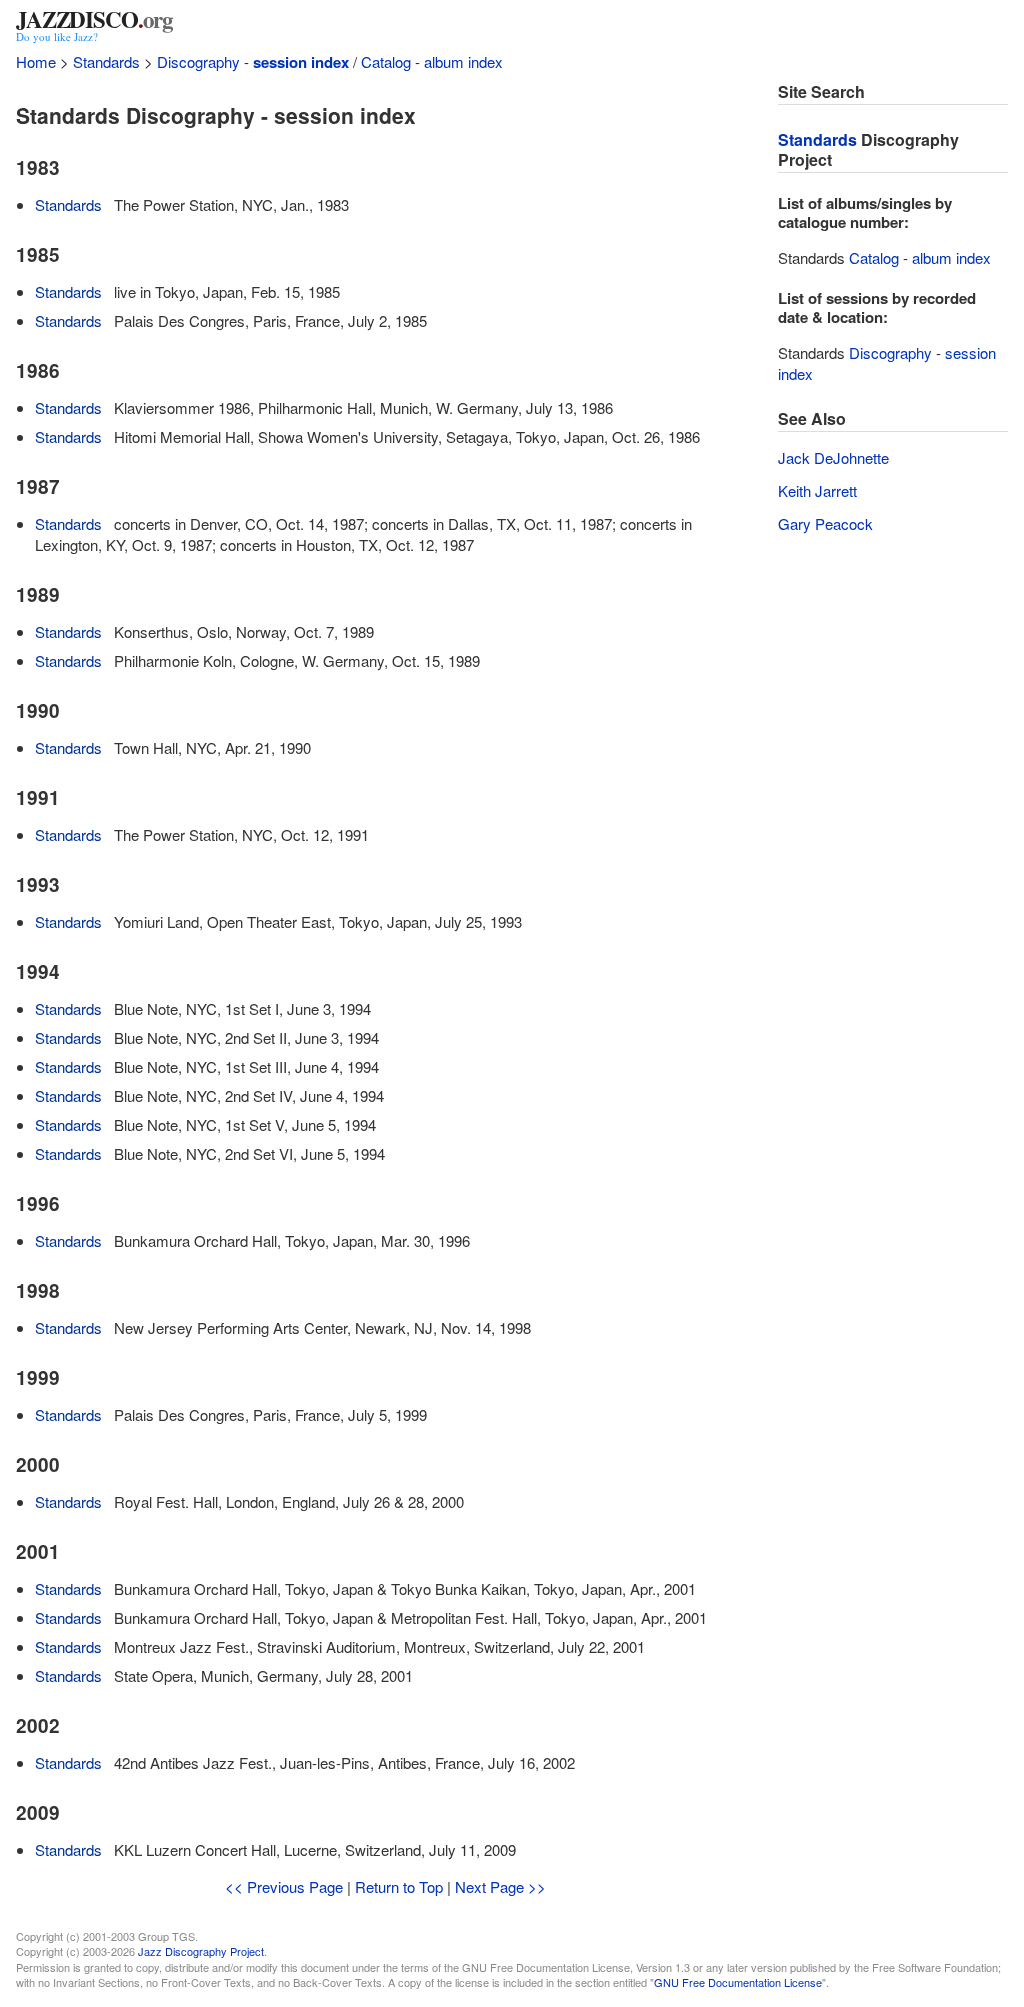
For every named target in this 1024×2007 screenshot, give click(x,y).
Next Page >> (500, 1886)
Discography (198, 61)
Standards (106, 61)
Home (36, 61)
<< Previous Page (284, 1886)
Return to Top (399, 1886)
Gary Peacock (825, 523)
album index (463, 61)
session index (301, 62)
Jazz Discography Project (201, 1951)
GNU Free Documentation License (738, 1982)
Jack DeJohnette (833, 457)
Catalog (386, 61)
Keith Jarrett (817, 490)
